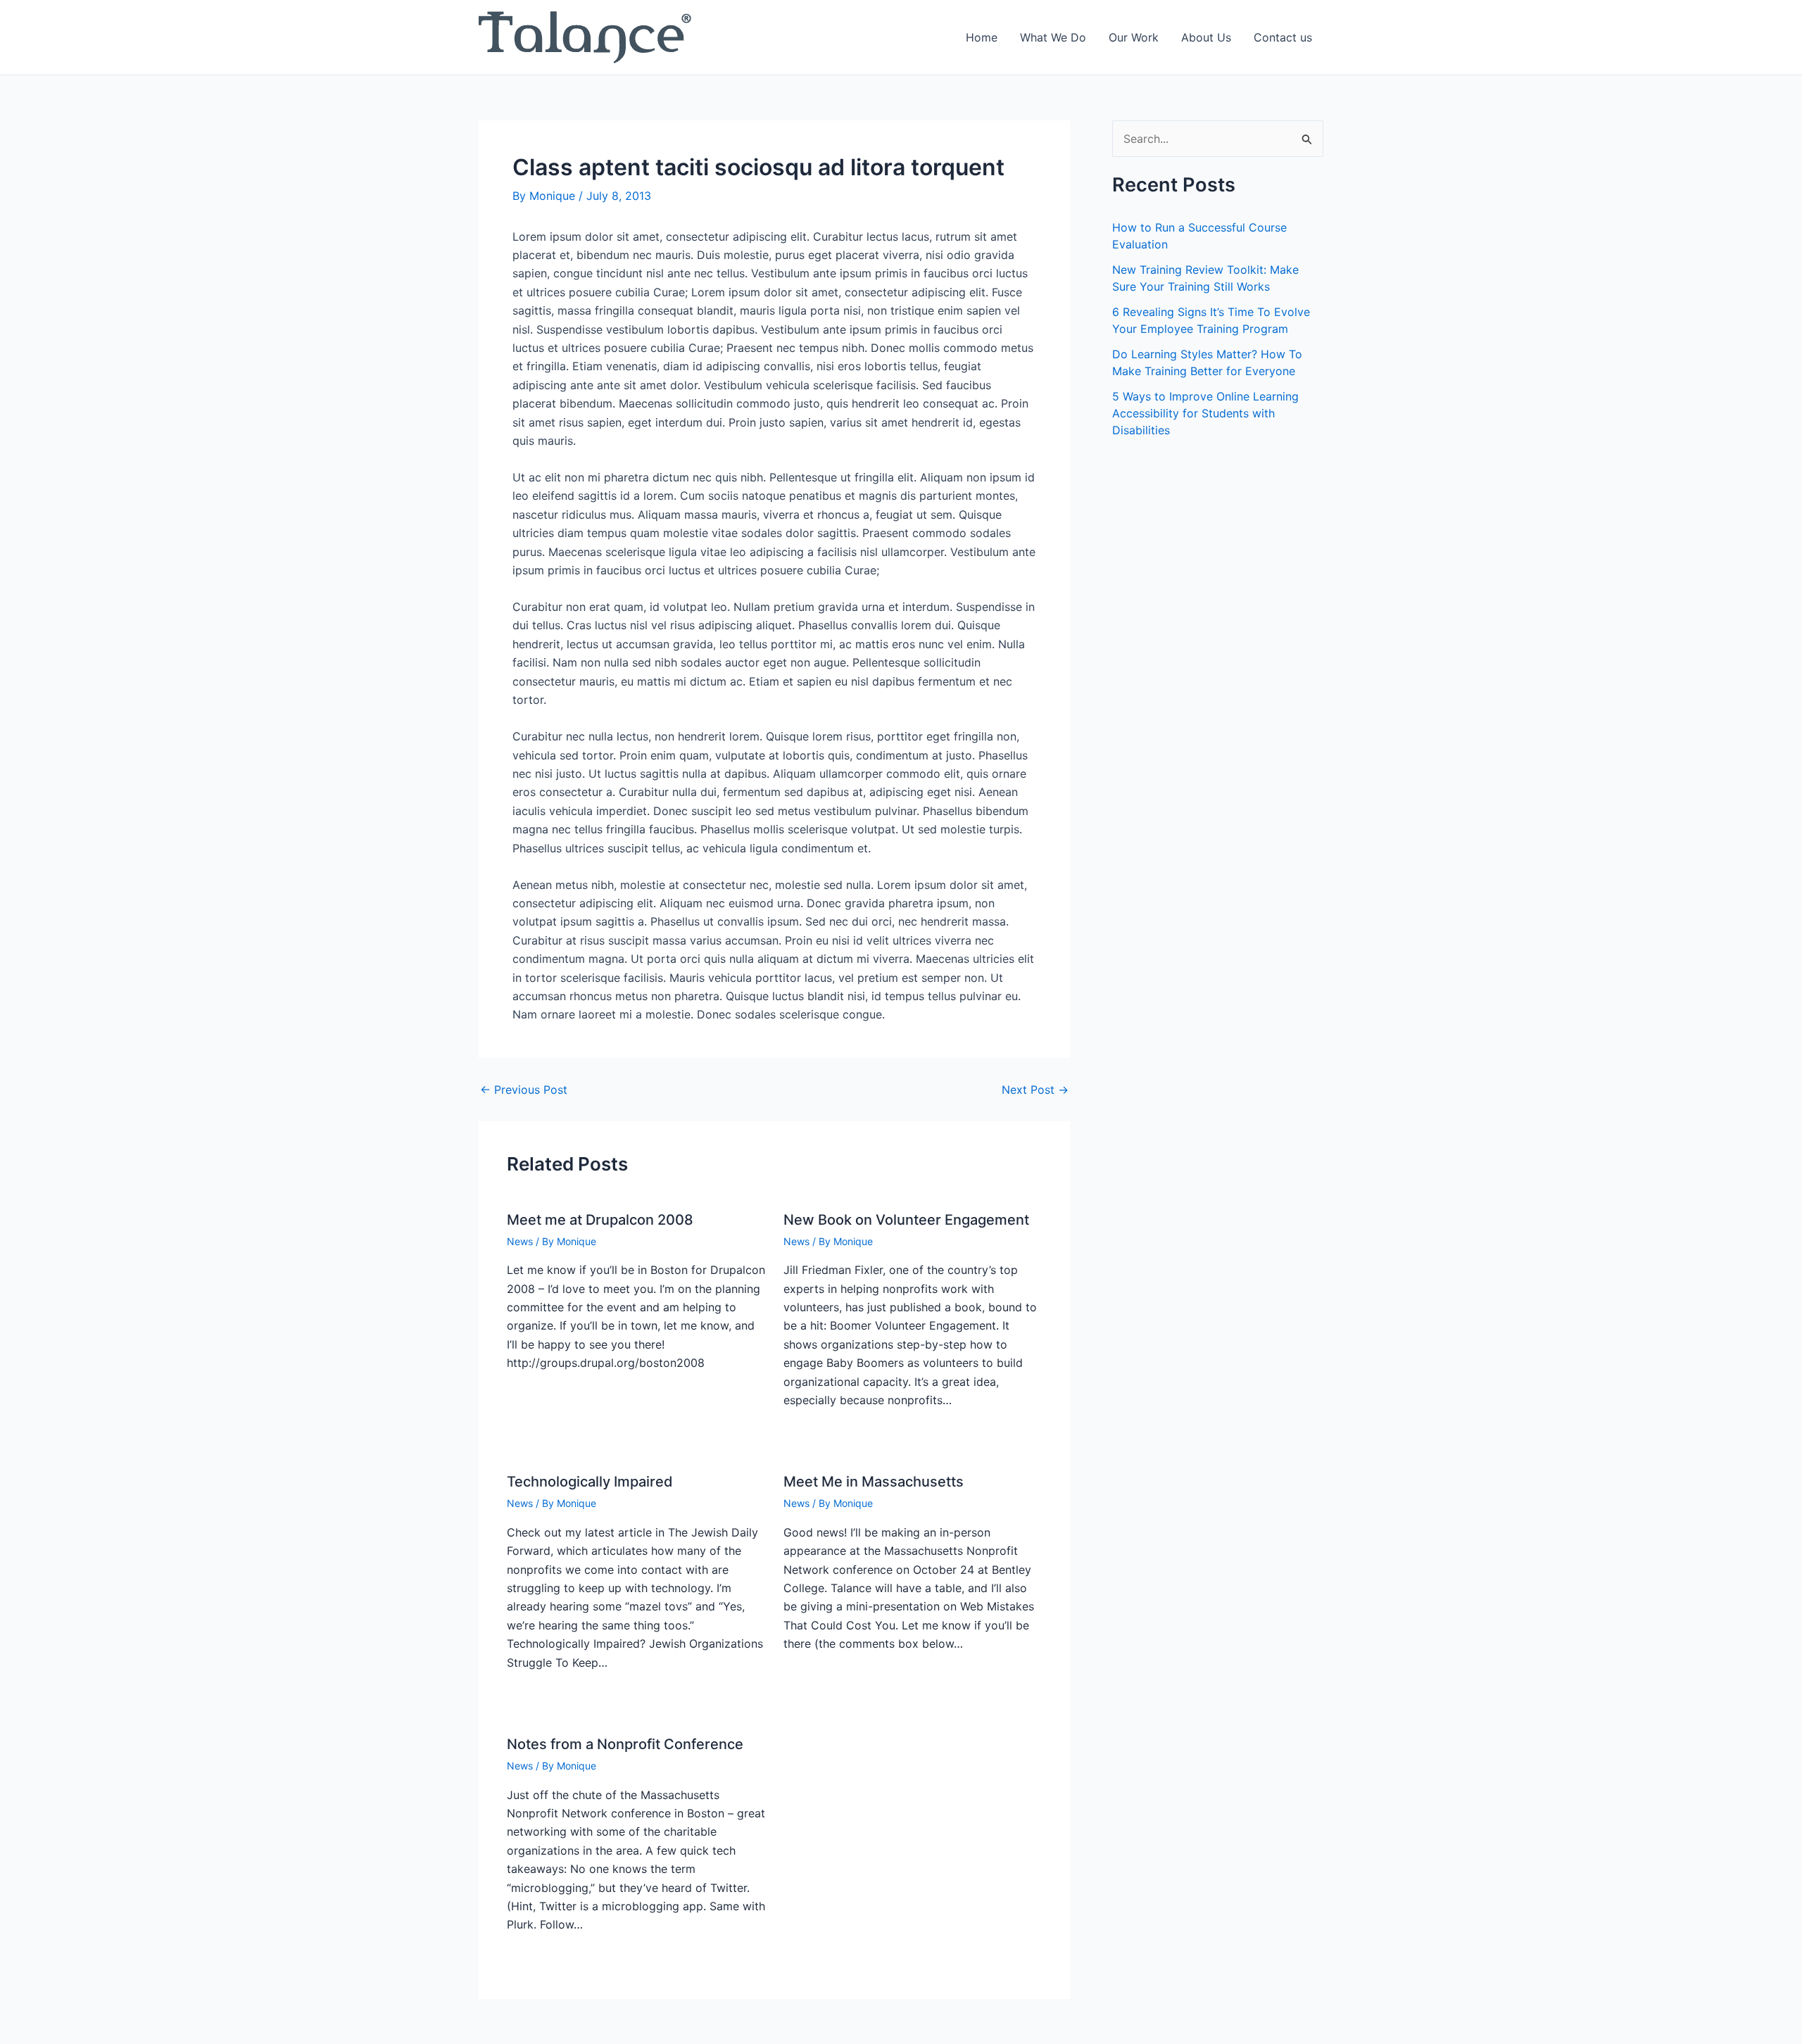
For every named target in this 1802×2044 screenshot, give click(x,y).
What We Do (1053, 37)
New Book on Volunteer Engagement (906, 1220)
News (520, 1241)
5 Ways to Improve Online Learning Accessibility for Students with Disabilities (1205, 413)
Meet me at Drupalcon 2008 (600, 1220)
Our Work (1134, 37)
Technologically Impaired (590, 1482)
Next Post (1035, 1090)
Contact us (1283, 37)
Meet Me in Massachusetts (874, 1482)
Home (982, 37)
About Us (1206, 37)
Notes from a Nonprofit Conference (625, 1744)
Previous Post (524, 1090)
